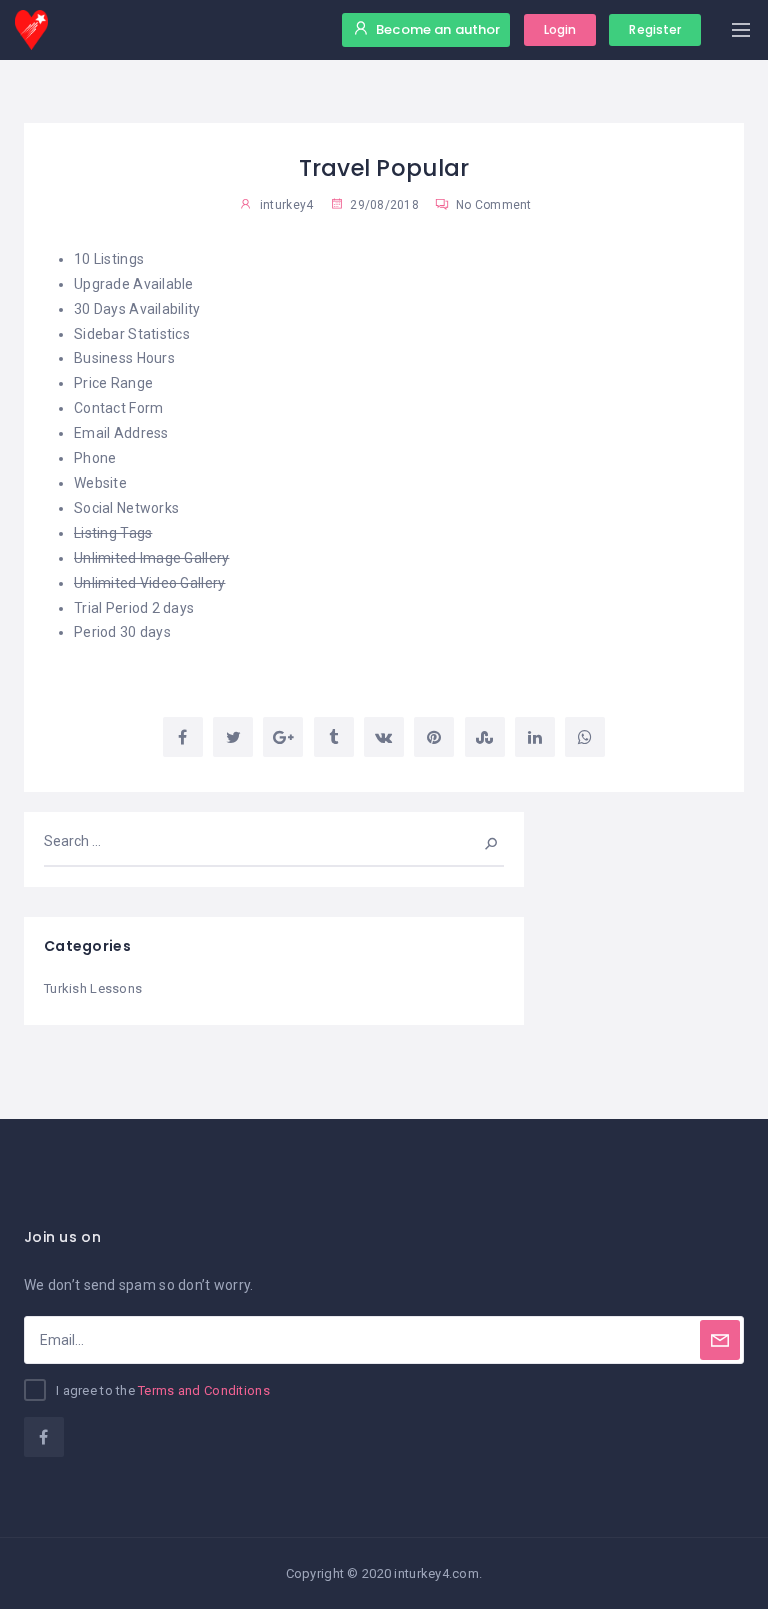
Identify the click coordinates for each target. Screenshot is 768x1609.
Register (655, 29)
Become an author (438, 29)
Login (560, 29)
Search (478, 841)
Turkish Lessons (93, 988)
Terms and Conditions (204, 1390)
